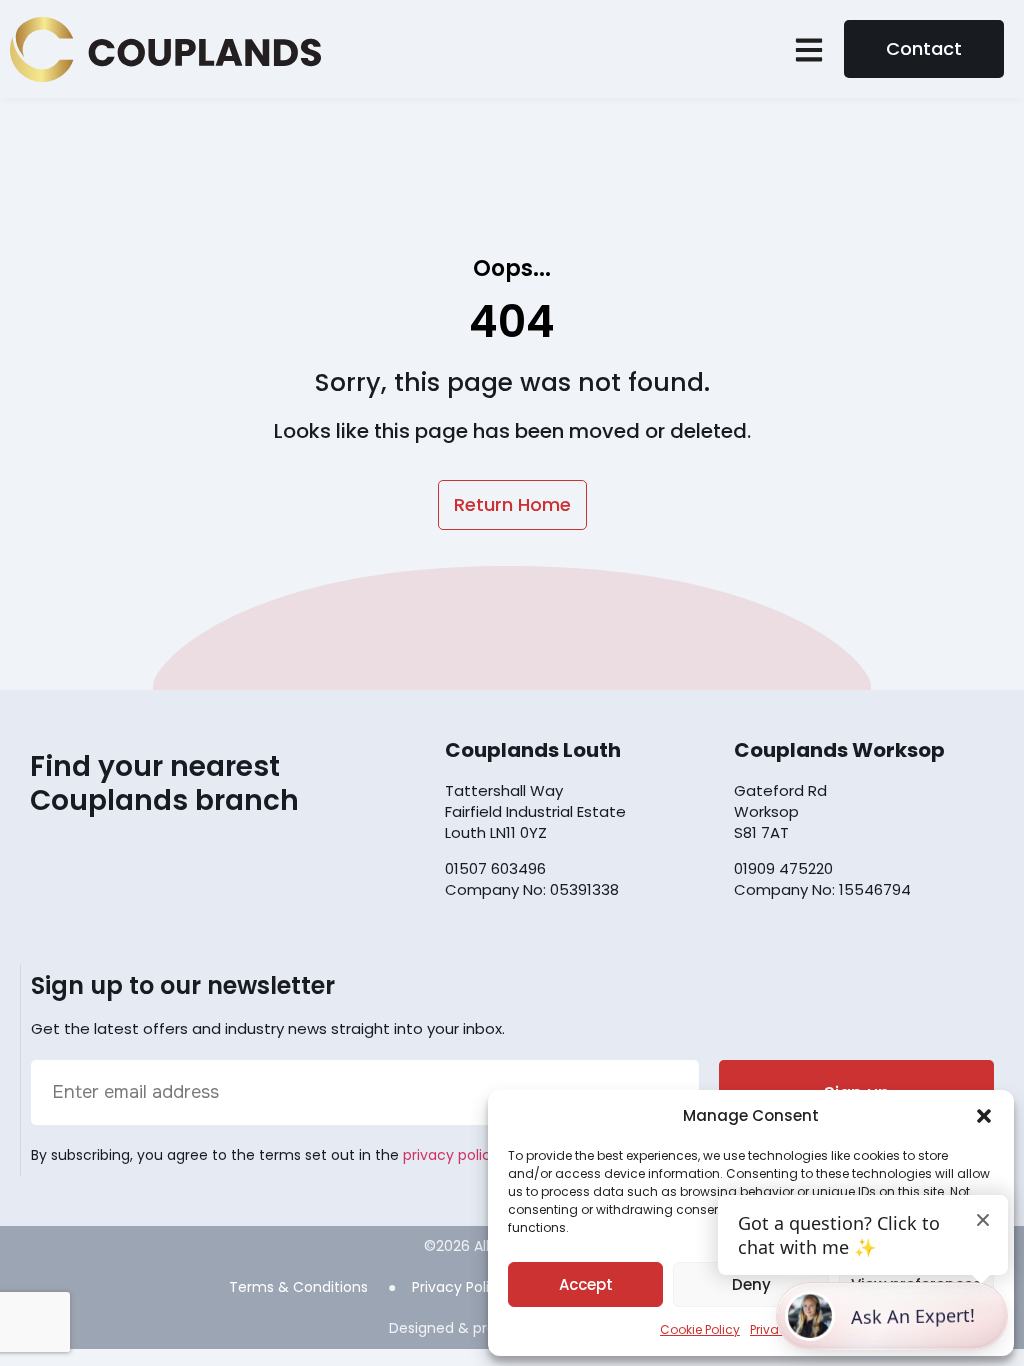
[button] (984, 1116)
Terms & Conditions (298, 1287)
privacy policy (451, 1155)
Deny (751, 1284)
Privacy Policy (459, 1287)
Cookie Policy (700, 1329)
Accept (586, 1284)
